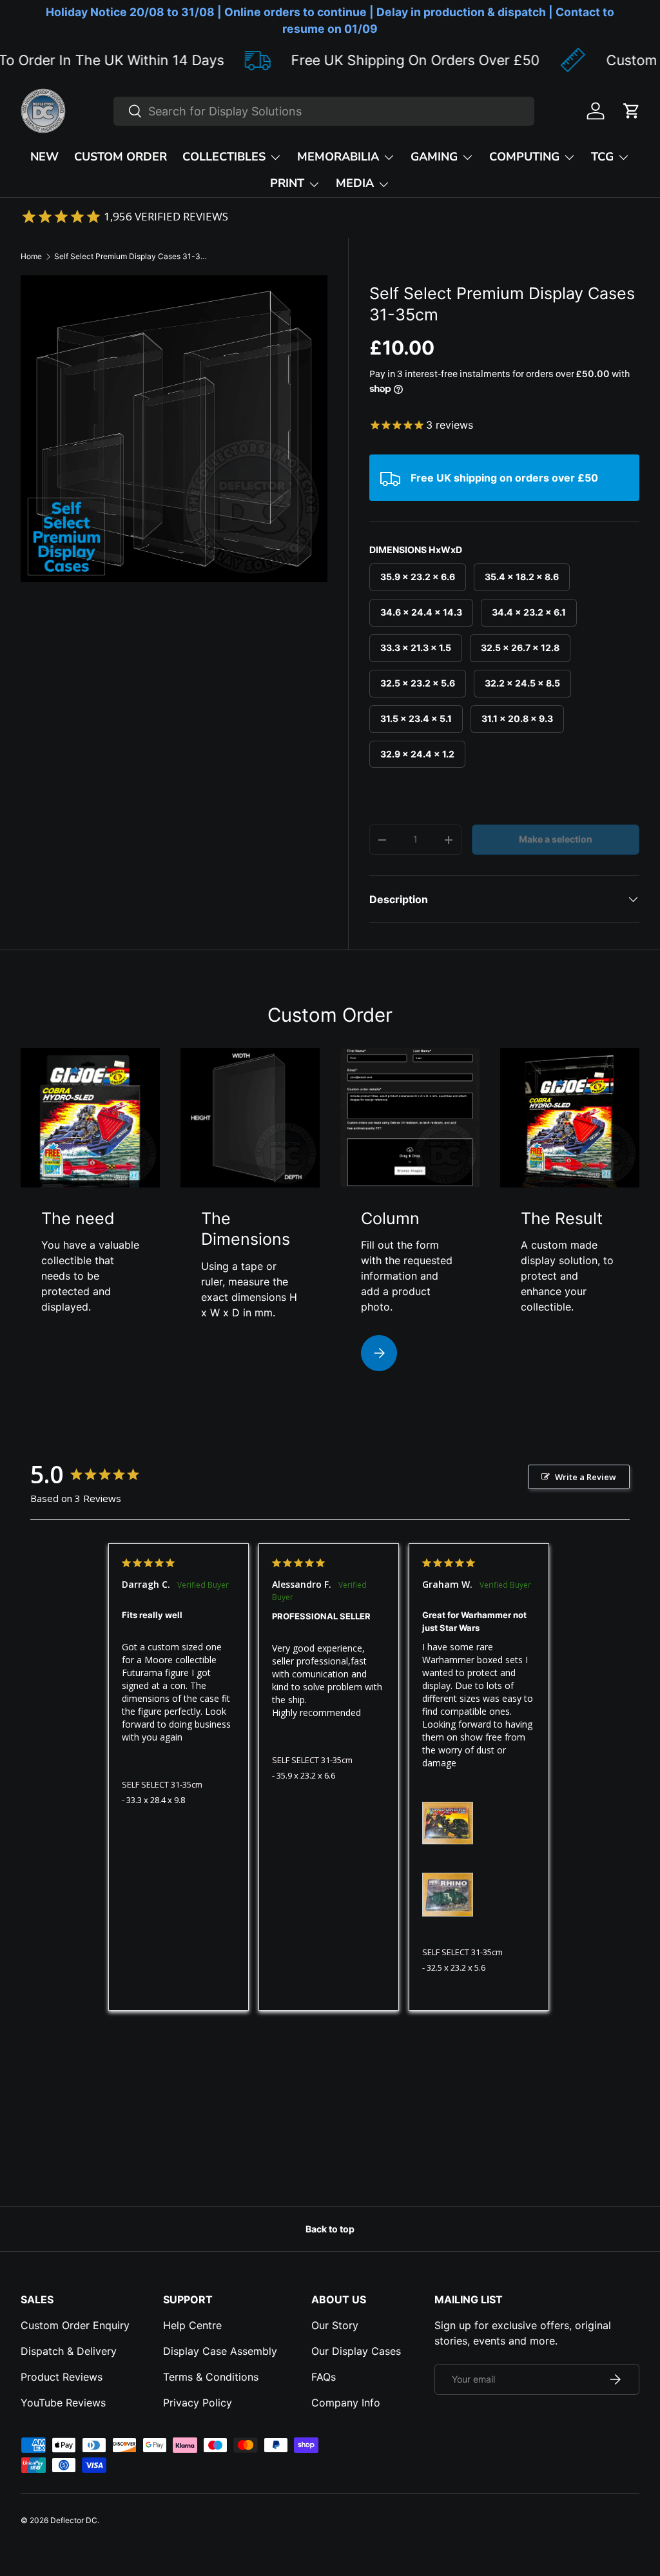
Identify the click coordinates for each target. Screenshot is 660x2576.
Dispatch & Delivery (69, 2351)
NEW (44, 157)
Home (31, 256)
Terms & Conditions (211, 2377)
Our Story (335, 2325)
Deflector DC (74, 2520)
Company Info (346, 2403)
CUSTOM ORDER (121, 157)
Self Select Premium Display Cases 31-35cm (131, 256)
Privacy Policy (198, 2403)
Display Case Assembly (220, 2351)
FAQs (324, 2377)
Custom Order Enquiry (75, 2325)
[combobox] (324, 111)
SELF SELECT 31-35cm (162, 1784)
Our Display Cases (356, 2351)
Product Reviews (62, 2377)
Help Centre (192, 2325)
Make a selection (556, 839)
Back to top (330, 2229)
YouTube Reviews (63, 2403)
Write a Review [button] (586, 1477)
